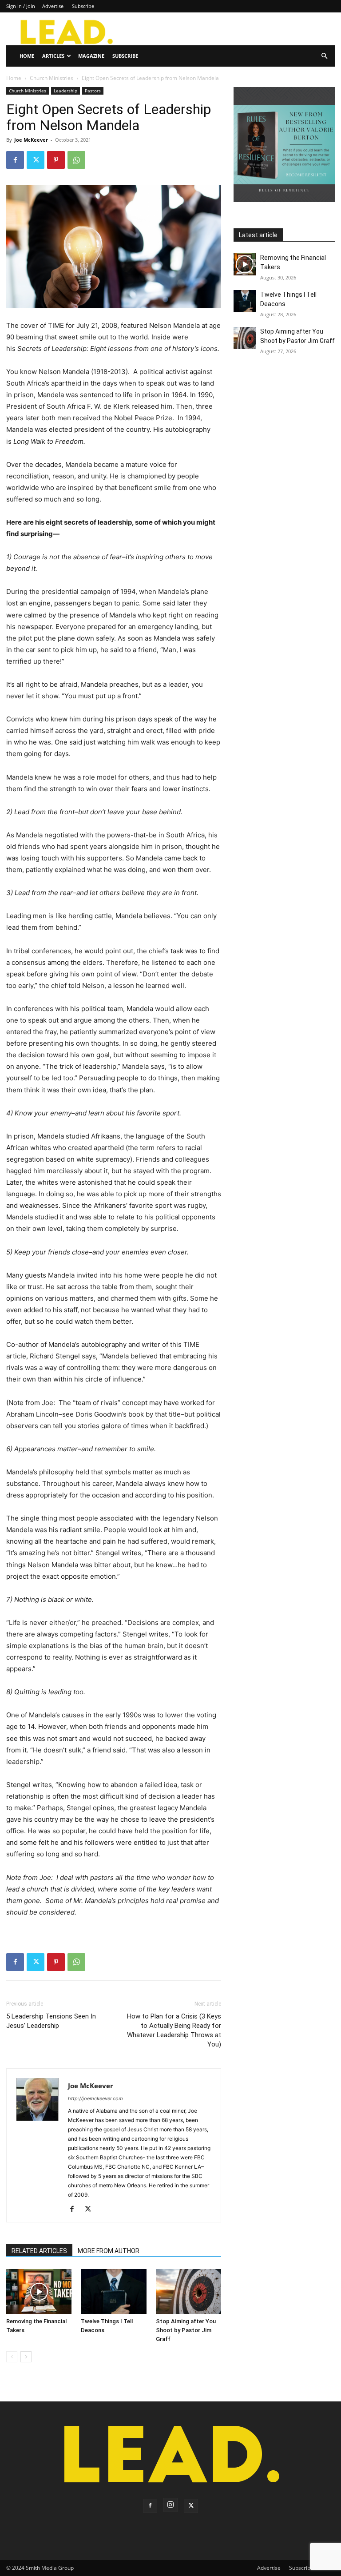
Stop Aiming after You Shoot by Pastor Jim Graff (186, 2330)
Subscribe (83, 6)
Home (27, 56)
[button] (324, 56)
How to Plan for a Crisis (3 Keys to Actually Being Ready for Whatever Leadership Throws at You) (174, 2030)
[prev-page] (12, 2357)
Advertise (53, 6)
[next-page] (26, 2357)
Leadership (65, 91)
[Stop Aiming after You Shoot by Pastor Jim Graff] (188, 2291)
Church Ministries (52, 78)
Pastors (93, 91)
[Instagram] (170, 2505)
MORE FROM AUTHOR (109, 2251)
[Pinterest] (56, 160)
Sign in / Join (21, 6)
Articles (53, 56)
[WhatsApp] (76, 160)
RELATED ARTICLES (39, 2251)
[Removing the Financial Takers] (39, 2291)
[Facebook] (15, 160)
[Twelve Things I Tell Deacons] (113, 2291)
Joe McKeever (31, 140)
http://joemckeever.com (95, 2098)
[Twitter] (36, 160)
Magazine (91, 56)
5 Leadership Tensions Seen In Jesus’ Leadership (51, 2021)
